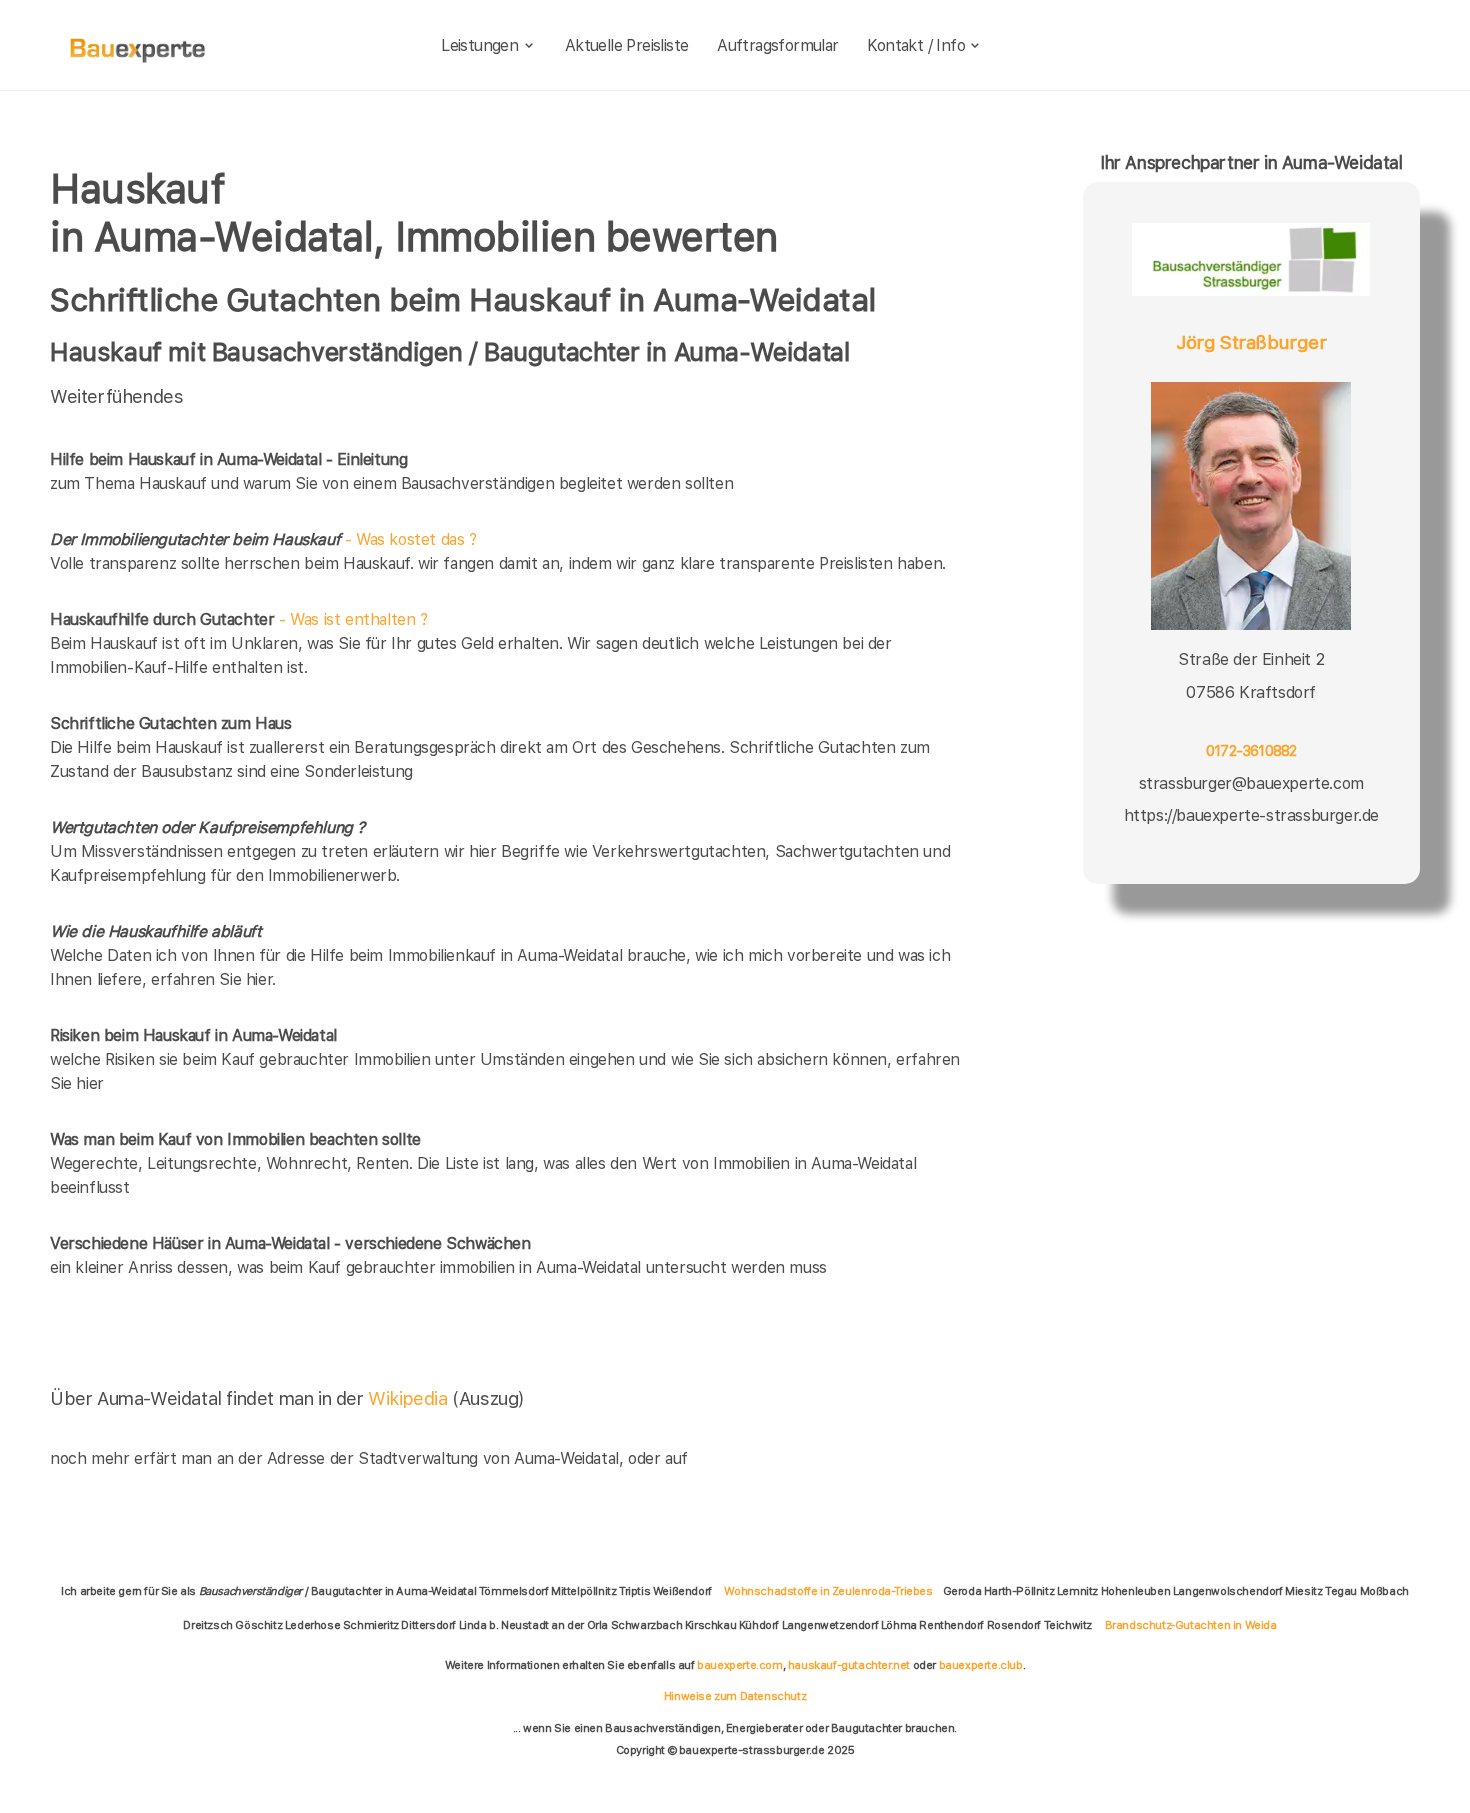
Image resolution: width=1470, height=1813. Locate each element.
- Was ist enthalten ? (239, 619)
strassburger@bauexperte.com (1251, 782)
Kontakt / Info (916, 45)
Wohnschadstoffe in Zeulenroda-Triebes (828, 1591)
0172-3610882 (1251, 751)
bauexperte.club (981, 1665)
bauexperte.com (739, 1665)
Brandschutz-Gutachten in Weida (1191, 1625)
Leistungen (479, 45)
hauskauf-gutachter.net (849, 1665)
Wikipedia (410, 1398)
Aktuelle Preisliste (627, 45)
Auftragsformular (777, 45)
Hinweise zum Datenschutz (735, 1696)
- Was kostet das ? (263, 539)
